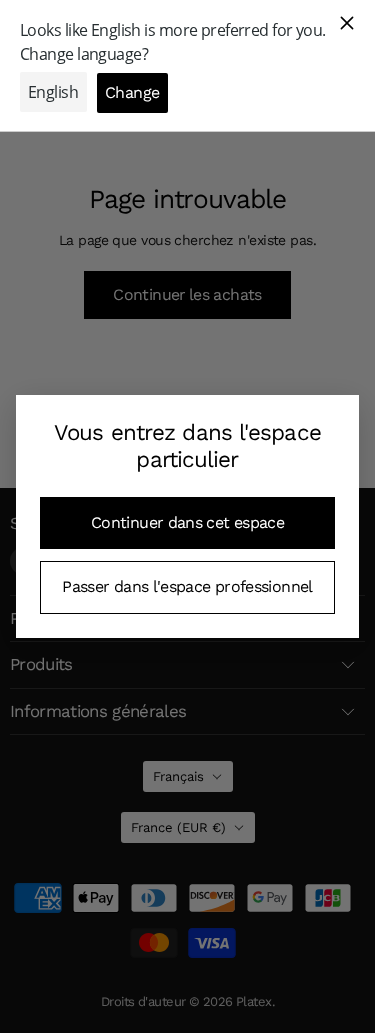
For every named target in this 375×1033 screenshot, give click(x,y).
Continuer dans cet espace (187, 522)
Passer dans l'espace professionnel (187, 586)
